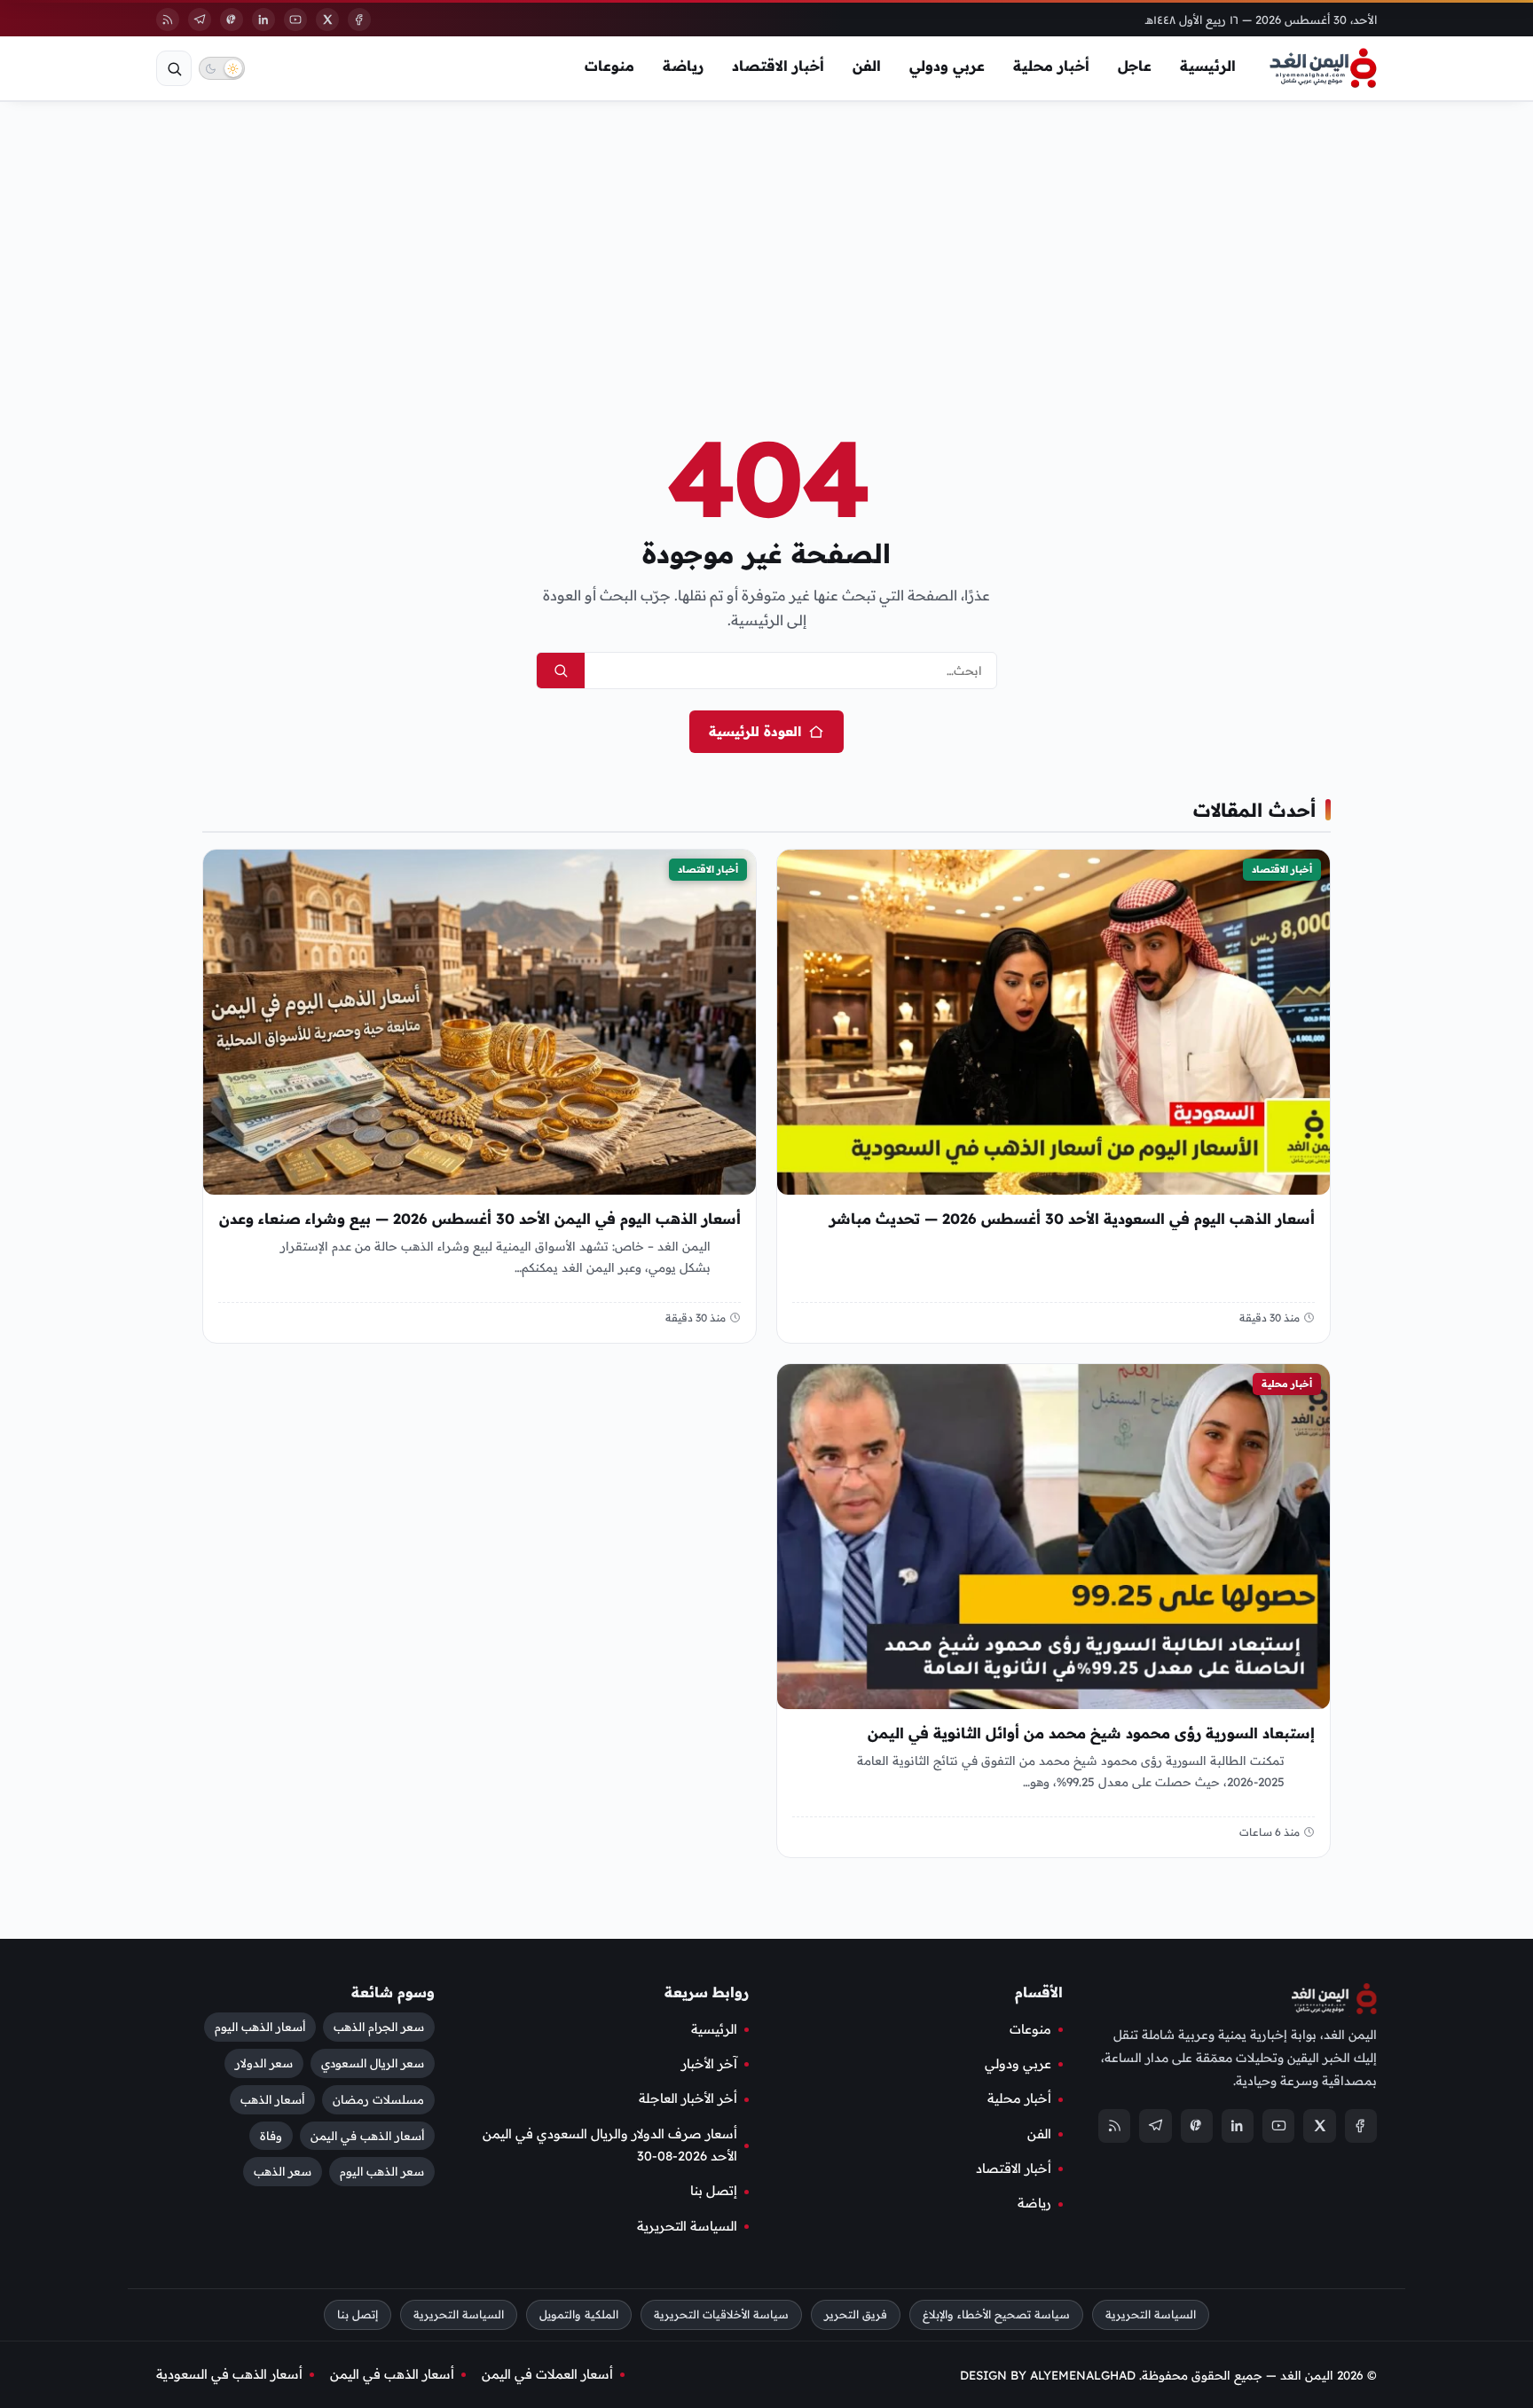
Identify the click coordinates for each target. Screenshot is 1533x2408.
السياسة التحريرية (687, 2226)
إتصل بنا (714, 2191)
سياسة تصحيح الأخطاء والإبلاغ (996, 2314)
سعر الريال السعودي (373, 2062)
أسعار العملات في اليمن (547, 2374)
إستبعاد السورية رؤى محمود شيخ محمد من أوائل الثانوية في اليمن (1091, 1734)
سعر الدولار (264, 2062)
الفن (867, 66)
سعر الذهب (283, 2171)
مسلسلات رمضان (378, 2098)
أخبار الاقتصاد (778, 66)
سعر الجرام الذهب (379, 2026)
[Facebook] (359, 20)
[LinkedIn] (263, 20)
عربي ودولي (947, 66)
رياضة (683, 66)
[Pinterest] (232, 20)
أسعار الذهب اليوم (260, 2026)
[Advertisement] (766, 238)
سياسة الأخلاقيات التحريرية (721, 2314)
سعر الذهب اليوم (382, 2171)
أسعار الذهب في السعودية (229, 2374)
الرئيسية (1208, 66)
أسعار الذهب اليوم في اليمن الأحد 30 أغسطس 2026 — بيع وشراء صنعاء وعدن (480, 1219)
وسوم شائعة (393, 1992)
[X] (327, 20)
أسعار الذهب (272, 2098)
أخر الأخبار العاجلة (688, 2098)
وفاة (271, 2135)
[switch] (222, 68)
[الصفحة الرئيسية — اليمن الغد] (1323, 68)
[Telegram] (200, 20)
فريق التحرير (856, 2314)
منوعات (609, 66)
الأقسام (1039, 1992)
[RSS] (168, 20)
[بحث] (174, 68)
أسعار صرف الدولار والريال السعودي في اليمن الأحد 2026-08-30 (610, 2145)
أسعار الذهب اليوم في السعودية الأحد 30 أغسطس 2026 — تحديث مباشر (1072, 1219)
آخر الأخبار (709, 2064)
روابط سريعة (707, 1992)
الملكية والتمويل (579, 2314)
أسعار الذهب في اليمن (367, 2135)
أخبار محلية (1051, 66)
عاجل (1135, 66)
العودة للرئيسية (755, 731)
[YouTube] (295, 20)
